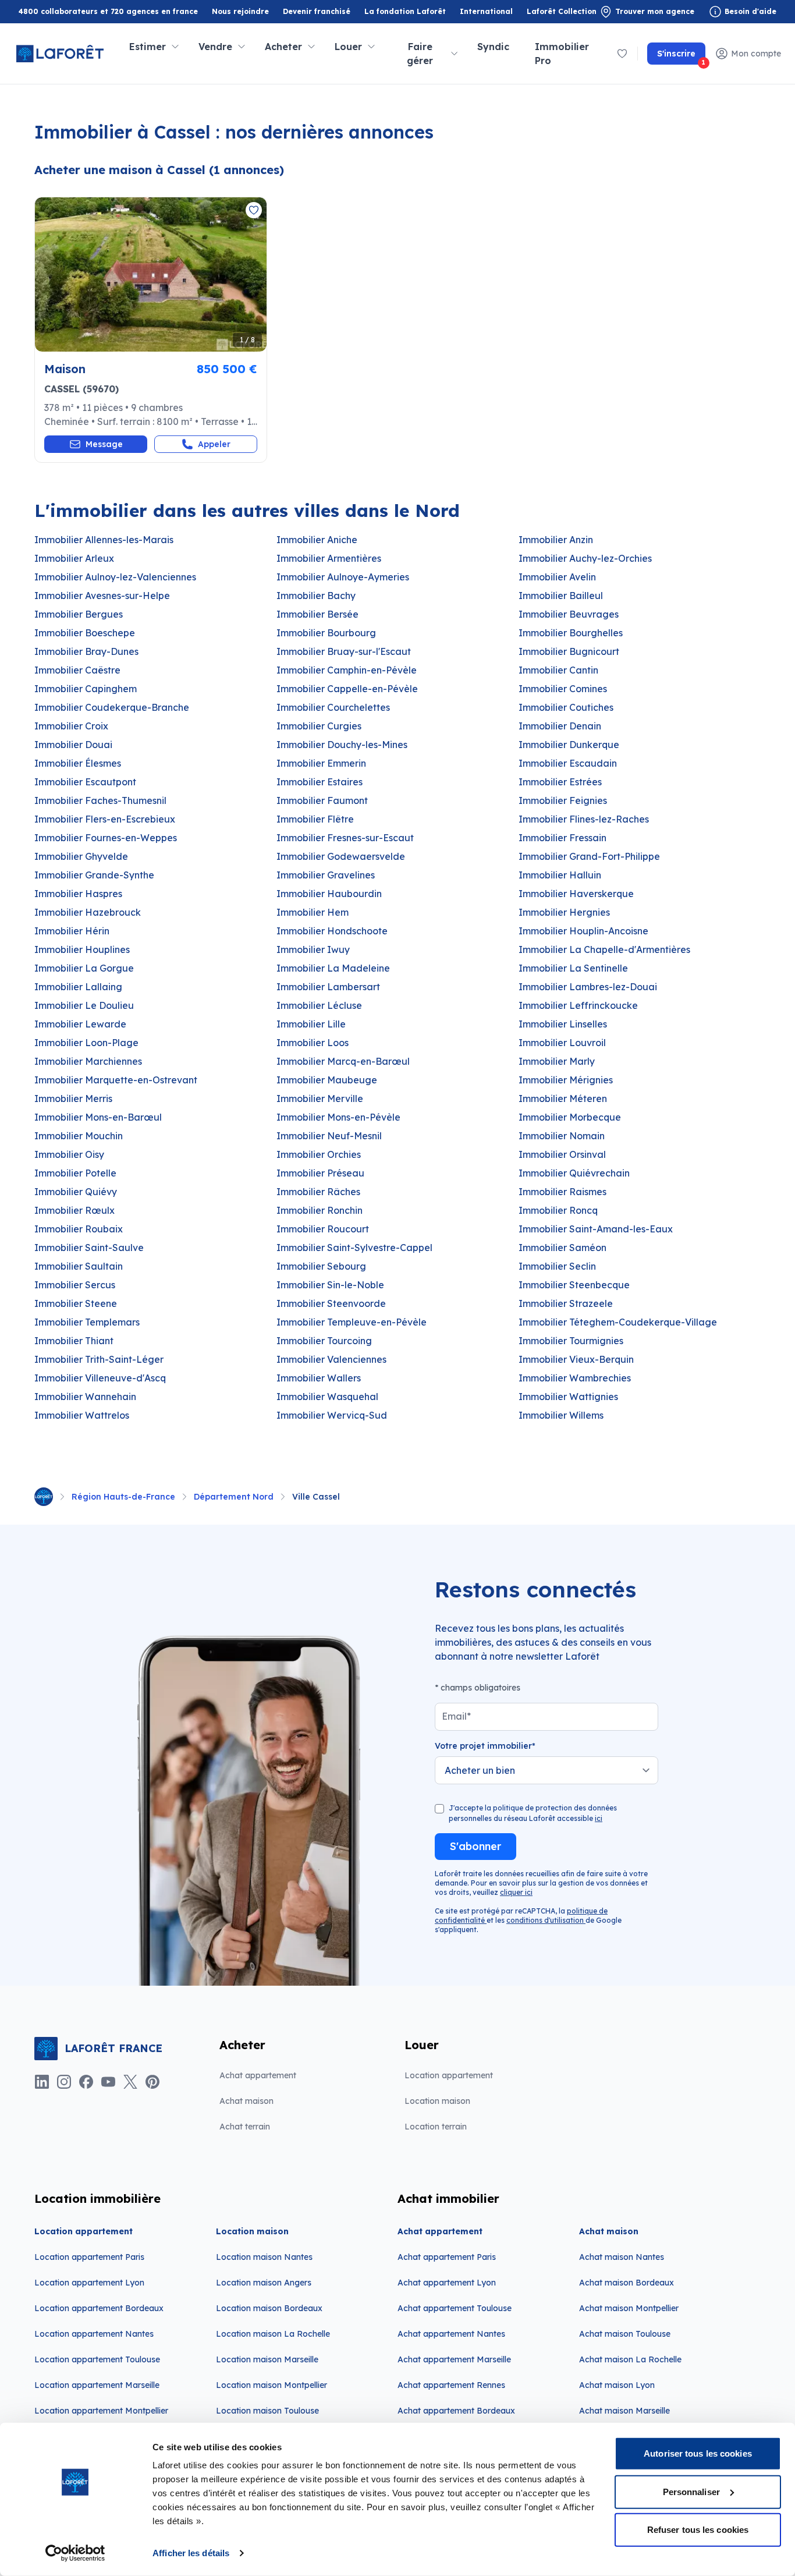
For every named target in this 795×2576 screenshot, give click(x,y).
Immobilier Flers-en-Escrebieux (105, 819)
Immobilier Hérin (72, 931)
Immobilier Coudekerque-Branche (112, 707)
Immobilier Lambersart (328, 987)
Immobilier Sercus (75, 1285)
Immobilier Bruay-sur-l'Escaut (344, 651)
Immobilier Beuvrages (569, 614)
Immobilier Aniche (317, 540)
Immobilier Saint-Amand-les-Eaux (596, 1229)
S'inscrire (681, 56)
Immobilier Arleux (74, 558)
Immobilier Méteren (563, 1099)
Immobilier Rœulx (74, 1210)
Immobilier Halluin (560, 875)
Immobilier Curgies (319, 726)
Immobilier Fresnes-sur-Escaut (345, 838)
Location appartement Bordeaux (99, 2308)
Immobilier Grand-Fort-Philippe (589, 856)
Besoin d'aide (750, 11)
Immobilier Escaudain (568, 763)
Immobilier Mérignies (566, 1080)
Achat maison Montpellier (629, 2308)
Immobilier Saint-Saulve (89, 1248)
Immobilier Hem (313, 912)
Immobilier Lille (311, 1024)
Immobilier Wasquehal (327, 1397)
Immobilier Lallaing (78, 987)
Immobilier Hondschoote (332, 931)
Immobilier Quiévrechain (574, 1173)
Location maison (437, 2101)
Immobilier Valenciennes (331, 1359)
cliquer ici (516, 1892)
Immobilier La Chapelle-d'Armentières (604, 949)
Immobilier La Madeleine (333, 968)
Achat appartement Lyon (447, 2283)
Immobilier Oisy (69, 1154)
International (486, 11)
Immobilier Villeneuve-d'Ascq (100, 1378)
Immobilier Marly (557, 1061)
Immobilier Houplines (82, 949)
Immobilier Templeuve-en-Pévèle (352, 1322)
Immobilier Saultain (79, 1266)
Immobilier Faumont (322, 800)
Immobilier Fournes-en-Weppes (106, 838)
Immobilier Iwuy (313, 949)
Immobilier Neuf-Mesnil (329, 1136)
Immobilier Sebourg (321, 1266)
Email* (456, 1716)
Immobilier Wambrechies (575, 1378)
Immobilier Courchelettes (333, 707)
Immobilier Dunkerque (569, 745)
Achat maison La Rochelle (630, 2359)
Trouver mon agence (655, 11)
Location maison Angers (264, 2283)
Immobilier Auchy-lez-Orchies (585, 558)
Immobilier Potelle (75, 1173)
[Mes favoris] (622, 54)
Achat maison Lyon (617, 2385)
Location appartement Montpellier (101, 2411)
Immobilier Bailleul (561, 596)
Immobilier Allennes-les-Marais (104, 540)
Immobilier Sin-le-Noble (330, 1285)
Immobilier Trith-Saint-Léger (99, 1359)
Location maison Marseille (267, 2359)
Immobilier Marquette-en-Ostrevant (116, 1080)
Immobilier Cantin (558, 670)
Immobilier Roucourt (323, 1229)
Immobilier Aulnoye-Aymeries (343, 577)
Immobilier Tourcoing (324, 1341)
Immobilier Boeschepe (85, 633)
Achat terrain (245, 2127)
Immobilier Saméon (562, 1248)
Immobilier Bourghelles (571, 633)
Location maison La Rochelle (273, 2334)
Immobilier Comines (563, 689)
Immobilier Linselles (563, 1024)
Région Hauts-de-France (123, 1497)
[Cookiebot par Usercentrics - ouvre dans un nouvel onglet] (75, 2553)
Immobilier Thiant (74, 1341)
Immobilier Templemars (87, 1322)
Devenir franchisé (317, 12)
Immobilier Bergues (79, 614)
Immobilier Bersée (317, 614)
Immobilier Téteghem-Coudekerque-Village (618, 1322)
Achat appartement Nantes (451, 2334)
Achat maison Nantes (622, 2257)
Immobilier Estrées (560, 782)
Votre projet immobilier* (485, 1746)
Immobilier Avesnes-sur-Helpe (102, 596)
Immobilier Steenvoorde (331, 1303)
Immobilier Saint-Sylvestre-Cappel (354, 1248)
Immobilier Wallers (319, 1378)
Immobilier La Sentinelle (573, 968)
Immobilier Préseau (320, 1173)
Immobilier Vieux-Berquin (576, 1359)
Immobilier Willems (561, 1415)
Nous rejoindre (240, 11)
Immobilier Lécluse (319, 1005)
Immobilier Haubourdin (329, 894)
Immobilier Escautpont (85, 782)
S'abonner (475, 1846)
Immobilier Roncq (558, 1210)
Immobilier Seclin (557, 1266)
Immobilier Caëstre (77, 670)
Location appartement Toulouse (97, 2359)
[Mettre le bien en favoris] (254, 210)
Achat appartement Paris (447, 2257)
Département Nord (234, 1497)
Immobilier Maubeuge (327, 1080)
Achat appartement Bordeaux (456, 2411)
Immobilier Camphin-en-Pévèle (347, 670)
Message (104, 444)
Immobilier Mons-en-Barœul (98, 1117)
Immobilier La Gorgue (84, 968)
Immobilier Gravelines (326, 875)
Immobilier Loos (313, 1043)
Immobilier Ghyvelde (81, 856)
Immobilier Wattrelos (82, 1415)
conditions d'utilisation (546, 1920)
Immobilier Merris (73, 1099)
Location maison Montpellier (271, 2385)
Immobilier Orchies (319, 1154)
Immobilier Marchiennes (88, 1061)
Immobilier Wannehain (85, 1397)
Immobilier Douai (73, 745)
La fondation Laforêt (405, 12)
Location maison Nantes (264, 2257)
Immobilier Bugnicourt (569, 651)
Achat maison (246, 2101)
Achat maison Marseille (624, 2411)
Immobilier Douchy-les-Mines (342, 745)
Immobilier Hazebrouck (88, 912)
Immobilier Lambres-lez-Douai (588, 987)
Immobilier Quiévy (76, 1192)
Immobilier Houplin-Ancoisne (583, 931)
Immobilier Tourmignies (571, 1341)
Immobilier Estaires (320, 782)
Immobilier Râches (318, 1192)
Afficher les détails (191, 2553)
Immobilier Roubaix (79, 1229)
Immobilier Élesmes (78, 763)
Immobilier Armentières (329, 558)
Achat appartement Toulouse (455, 2308)
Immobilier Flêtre (315, 819)
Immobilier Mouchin (79, 1136)
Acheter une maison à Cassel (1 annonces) (159, 170)
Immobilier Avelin (557, 577)
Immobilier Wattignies (568, 1397)
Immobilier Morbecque (570, 1117)
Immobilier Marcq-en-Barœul (343, 1061)
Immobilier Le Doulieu (84, 1005)
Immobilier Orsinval (562, 1154)
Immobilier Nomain (562, 1136)
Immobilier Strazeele (566, 1303)
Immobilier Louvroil (562, 1043)
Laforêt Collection (562, 12)
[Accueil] (44, 1497)
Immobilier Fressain (562, 838)
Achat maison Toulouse (625, 2334)
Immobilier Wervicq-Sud (332, 1415)
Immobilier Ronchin (320, 1210)
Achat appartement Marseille (454, 2359)
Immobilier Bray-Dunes (86, 651)
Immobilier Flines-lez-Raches (584, 819)
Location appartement (449, 2075)
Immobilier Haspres (78, 894)
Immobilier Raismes (562, 1192)
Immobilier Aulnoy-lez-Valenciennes (115, 577)
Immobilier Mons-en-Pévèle (338, 1117)
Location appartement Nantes (94, 2334)
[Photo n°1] (151, 274)
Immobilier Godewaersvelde (341, 856)
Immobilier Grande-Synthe (94, 875)
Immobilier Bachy (316, 596)
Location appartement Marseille (97, 2385)
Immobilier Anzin (556, 540)
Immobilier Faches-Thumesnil (100, 800)
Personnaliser (691, 2491)
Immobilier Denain (560, 726)
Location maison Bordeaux (269, 2308)
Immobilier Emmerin (321, 763)
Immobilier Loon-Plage (86, 1043)
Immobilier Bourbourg (326, 633)
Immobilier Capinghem (86, 689)
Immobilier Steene (76, 1303)
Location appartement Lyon (89, 2283)
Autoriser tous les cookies (698, 2453)
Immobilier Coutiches (566, 707)
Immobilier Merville (320, 1099)
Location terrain (436, 2127)
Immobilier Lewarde (80, 1024)
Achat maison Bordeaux (627, 2283)
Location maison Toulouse (267, 2411)
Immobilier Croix (71, 726)
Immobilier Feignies (563, 800)
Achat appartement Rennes (451, 2385)
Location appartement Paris (89, 2257)
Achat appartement (258, 2075)
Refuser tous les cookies (698, 2530)
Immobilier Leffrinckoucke (578, 1005)
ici (599, 1818)
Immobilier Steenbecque (574, 1285)
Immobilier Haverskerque (576, 894)
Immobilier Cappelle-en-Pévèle (347, 689)
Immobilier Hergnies (564, 912)
